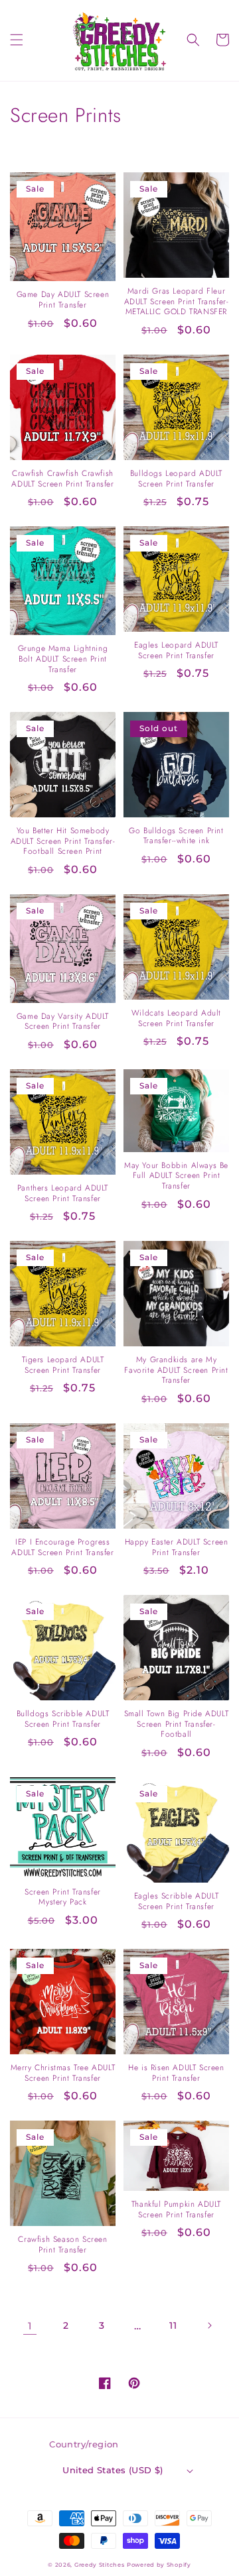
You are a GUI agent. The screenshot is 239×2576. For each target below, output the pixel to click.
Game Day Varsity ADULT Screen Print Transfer (63, 1022)
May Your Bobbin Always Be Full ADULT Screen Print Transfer (176, 1176)
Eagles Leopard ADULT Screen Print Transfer (176, 651)
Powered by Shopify (159, 2565)
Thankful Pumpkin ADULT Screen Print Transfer (176, 2210)
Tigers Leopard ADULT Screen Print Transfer (63, 1365)
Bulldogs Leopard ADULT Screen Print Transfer (176, 479)
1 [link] (30, 2326)
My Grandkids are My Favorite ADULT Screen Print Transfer (176, 1371)
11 (173, 2325)
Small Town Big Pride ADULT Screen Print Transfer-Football (177, 1725)
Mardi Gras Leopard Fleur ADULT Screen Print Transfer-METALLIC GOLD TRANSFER (177, 302)
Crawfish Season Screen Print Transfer (62, 2245)
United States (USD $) (113, 2470)
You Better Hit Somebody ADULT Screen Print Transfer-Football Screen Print (63, 842)
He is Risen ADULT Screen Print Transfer (176, 2073)
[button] (17, 40)
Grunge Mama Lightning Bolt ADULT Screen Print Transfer (63, 659)
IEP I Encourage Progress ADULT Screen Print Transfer (62, 1548)
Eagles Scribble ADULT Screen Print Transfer (177, 1902)
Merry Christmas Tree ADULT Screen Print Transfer (63, 2073)
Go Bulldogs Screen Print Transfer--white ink (176, 836)
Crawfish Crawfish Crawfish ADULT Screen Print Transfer (62, 479)
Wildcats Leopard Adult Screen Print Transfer (176, 1019)
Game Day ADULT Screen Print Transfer (63, 300)
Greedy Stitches (100, 2565)
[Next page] (209, 2325)
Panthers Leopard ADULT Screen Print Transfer (63, 1194)
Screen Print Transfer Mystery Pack (63, 1898)
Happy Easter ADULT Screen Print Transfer (177, 1548)
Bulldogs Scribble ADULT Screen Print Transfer (63, 1719)
